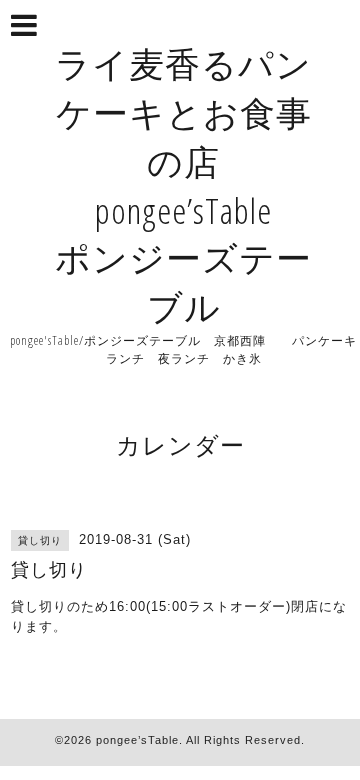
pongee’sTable (137, 740)
